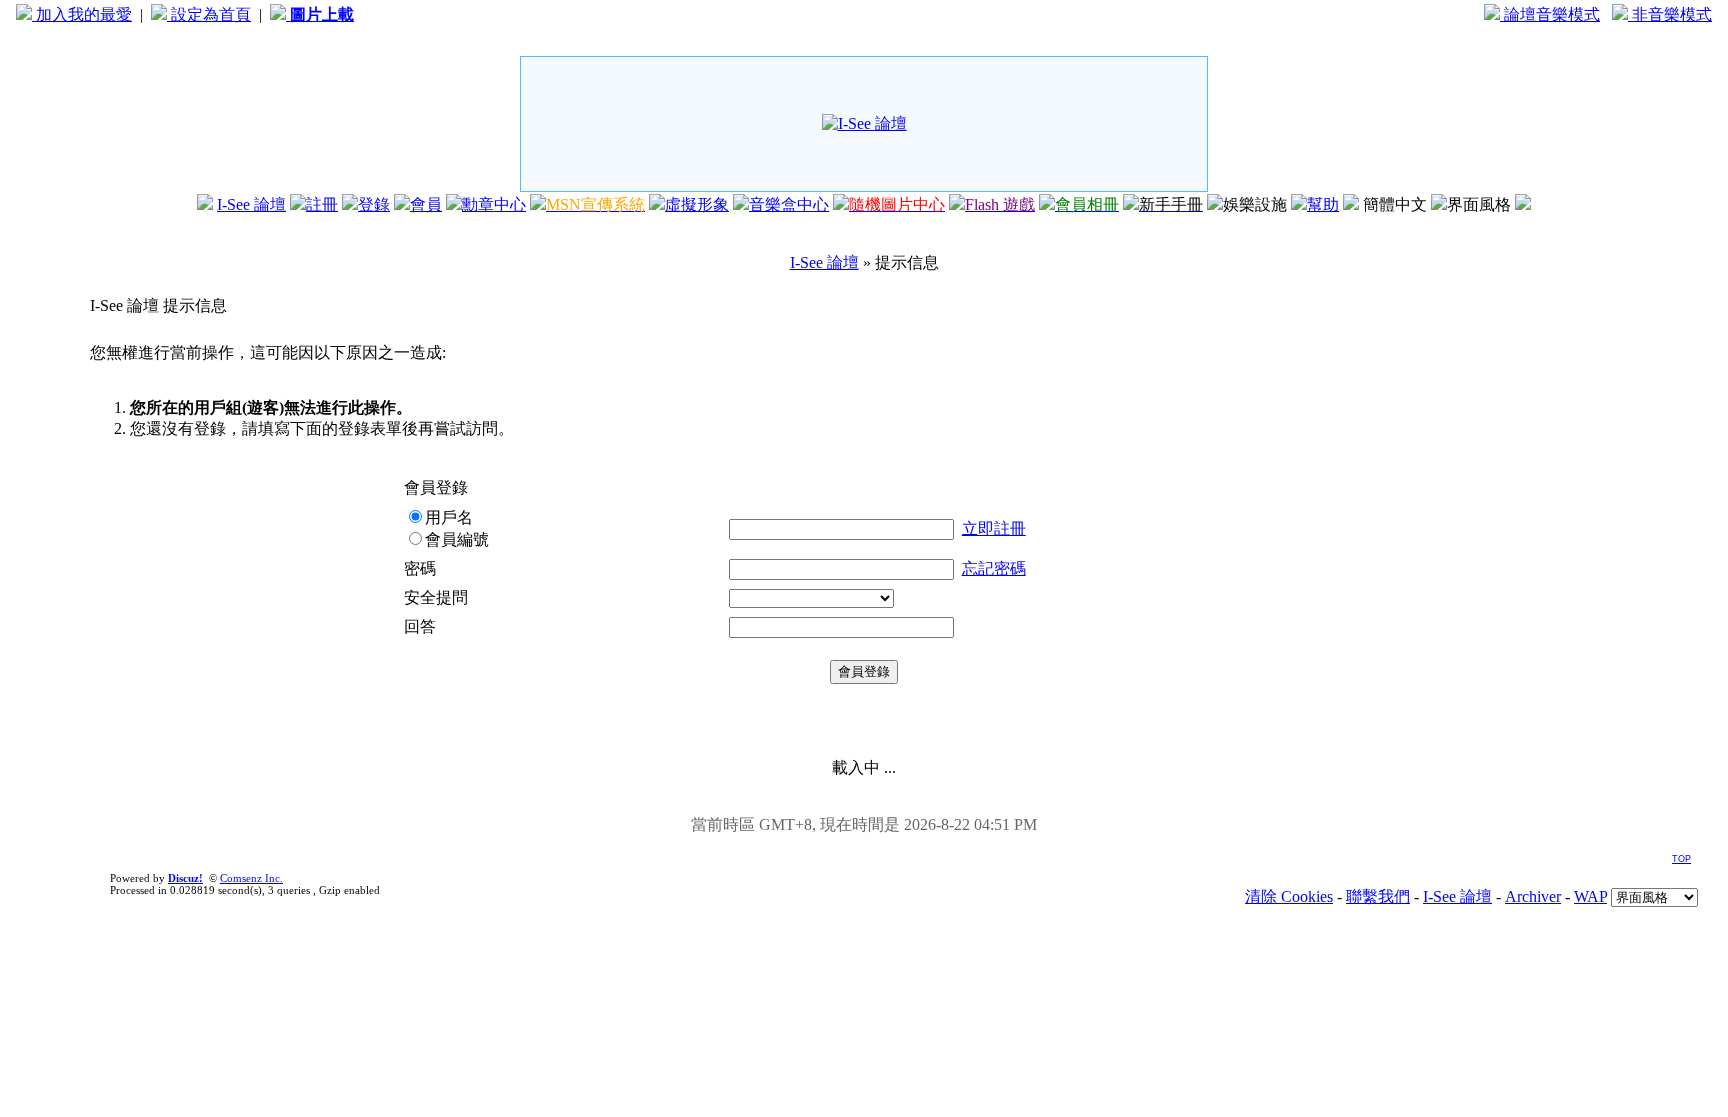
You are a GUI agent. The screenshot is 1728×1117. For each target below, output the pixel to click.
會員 (426, 204)
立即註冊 (994, 528)
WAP (1590, 896)
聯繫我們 (1378, 896)
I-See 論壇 (251, 204)
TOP (1681, 859)
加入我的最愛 (82, 14)
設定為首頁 (209, 14)
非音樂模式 (1670, 14)
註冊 (322, 204)
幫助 (1323, 204)
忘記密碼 (994, 568)
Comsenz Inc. (251, 878)
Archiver (1533, 896)
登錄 (374, 204)
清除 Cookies (1289, 896)
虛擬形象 (697, 204)
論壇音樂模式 (1550, 14)
